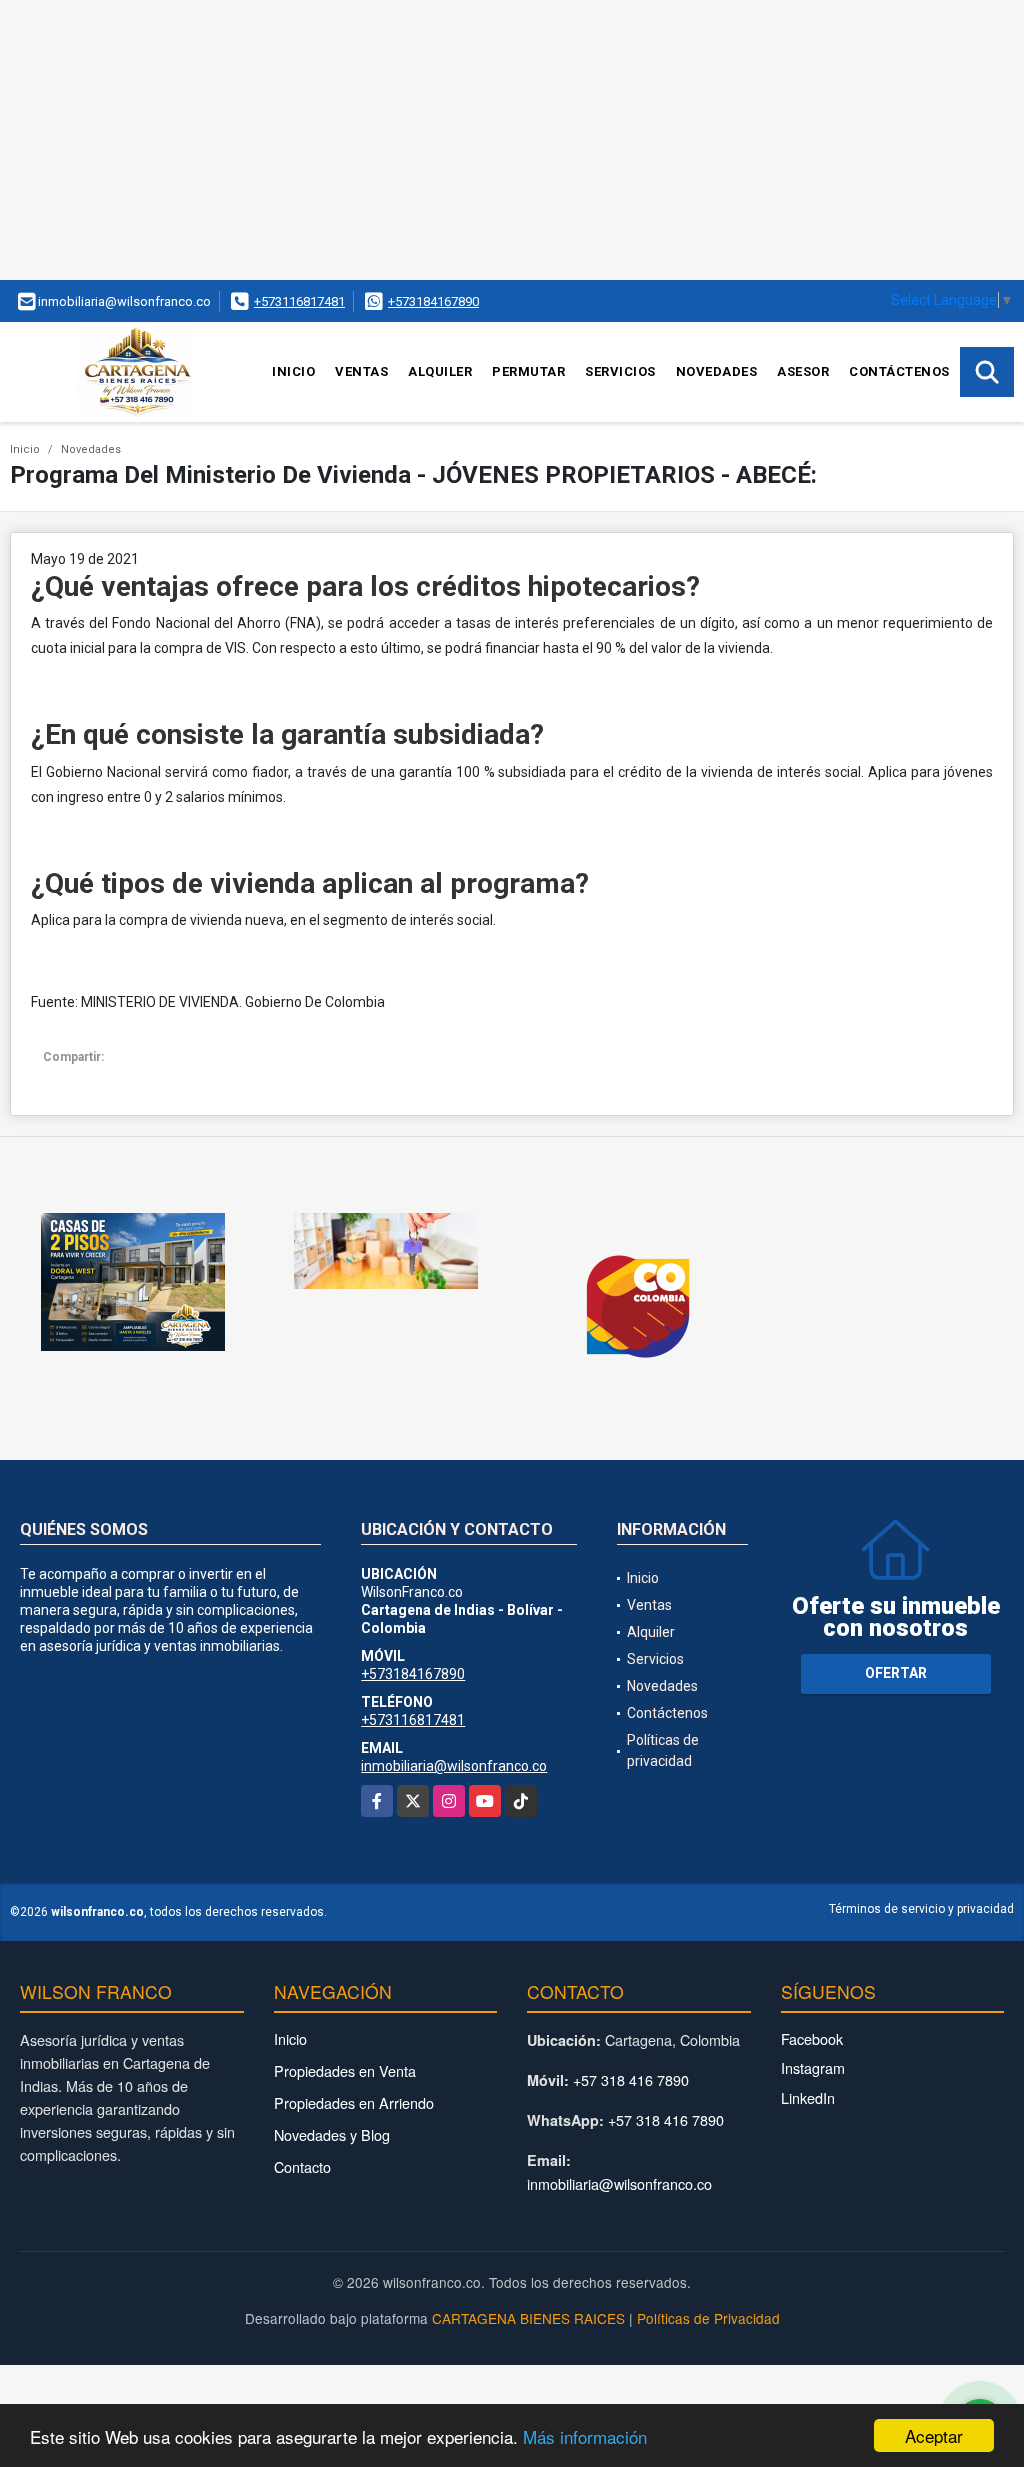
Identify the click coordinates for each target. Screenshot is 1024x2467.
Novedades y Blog (332, 2134)
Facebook (812, 2038)
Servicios (620, 371)
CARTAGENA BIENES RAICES (528, 2318)
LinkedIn (808, 2097)
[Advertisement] (512, 140)
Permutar (528, 371)
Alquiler (440, 371)
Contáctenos (899, 371)
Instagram (813, 2067)
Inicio (293, 371)
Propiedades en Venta (345, 2070)
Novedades (717, 371)
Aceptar (934, 2435)
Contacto (302, 2166)
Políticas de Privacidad (708, 2318)
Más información (585, 2436)
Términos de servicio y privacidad (921, 1909)
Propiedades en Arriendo (354, 2102)
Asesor (803, 371)
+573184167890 (433, 301)
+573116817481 (299, 301)
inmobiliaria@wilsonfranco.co (454, 1766)
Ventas (361, 371)
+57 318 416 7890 (631, 2079)
